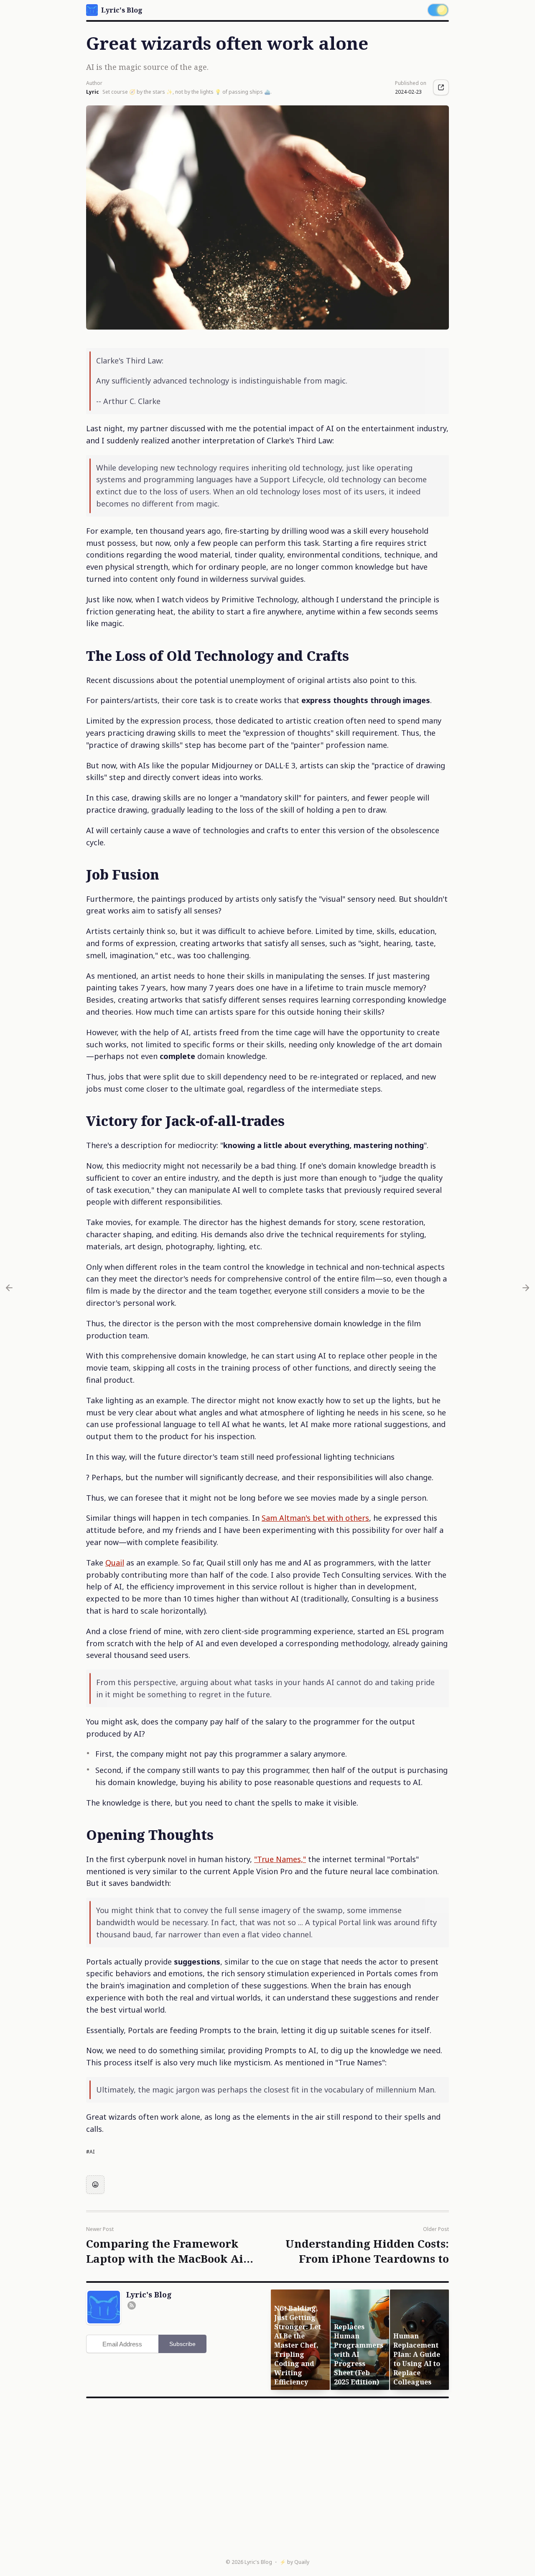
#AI (90, 2152)
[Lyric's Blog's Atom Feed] (132, 2305)
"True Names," (280, 1859)
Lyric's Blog (258, 2562)
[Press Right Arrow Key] (526, 1288)
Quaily (302, 2562)
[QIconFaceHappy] (95, 2185)
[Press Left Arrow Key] (9, 1288)
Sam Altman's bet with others (315, 1518)
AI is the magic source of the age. (147, 67)
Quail (115, 1563)
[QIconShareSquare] (441, 87)
